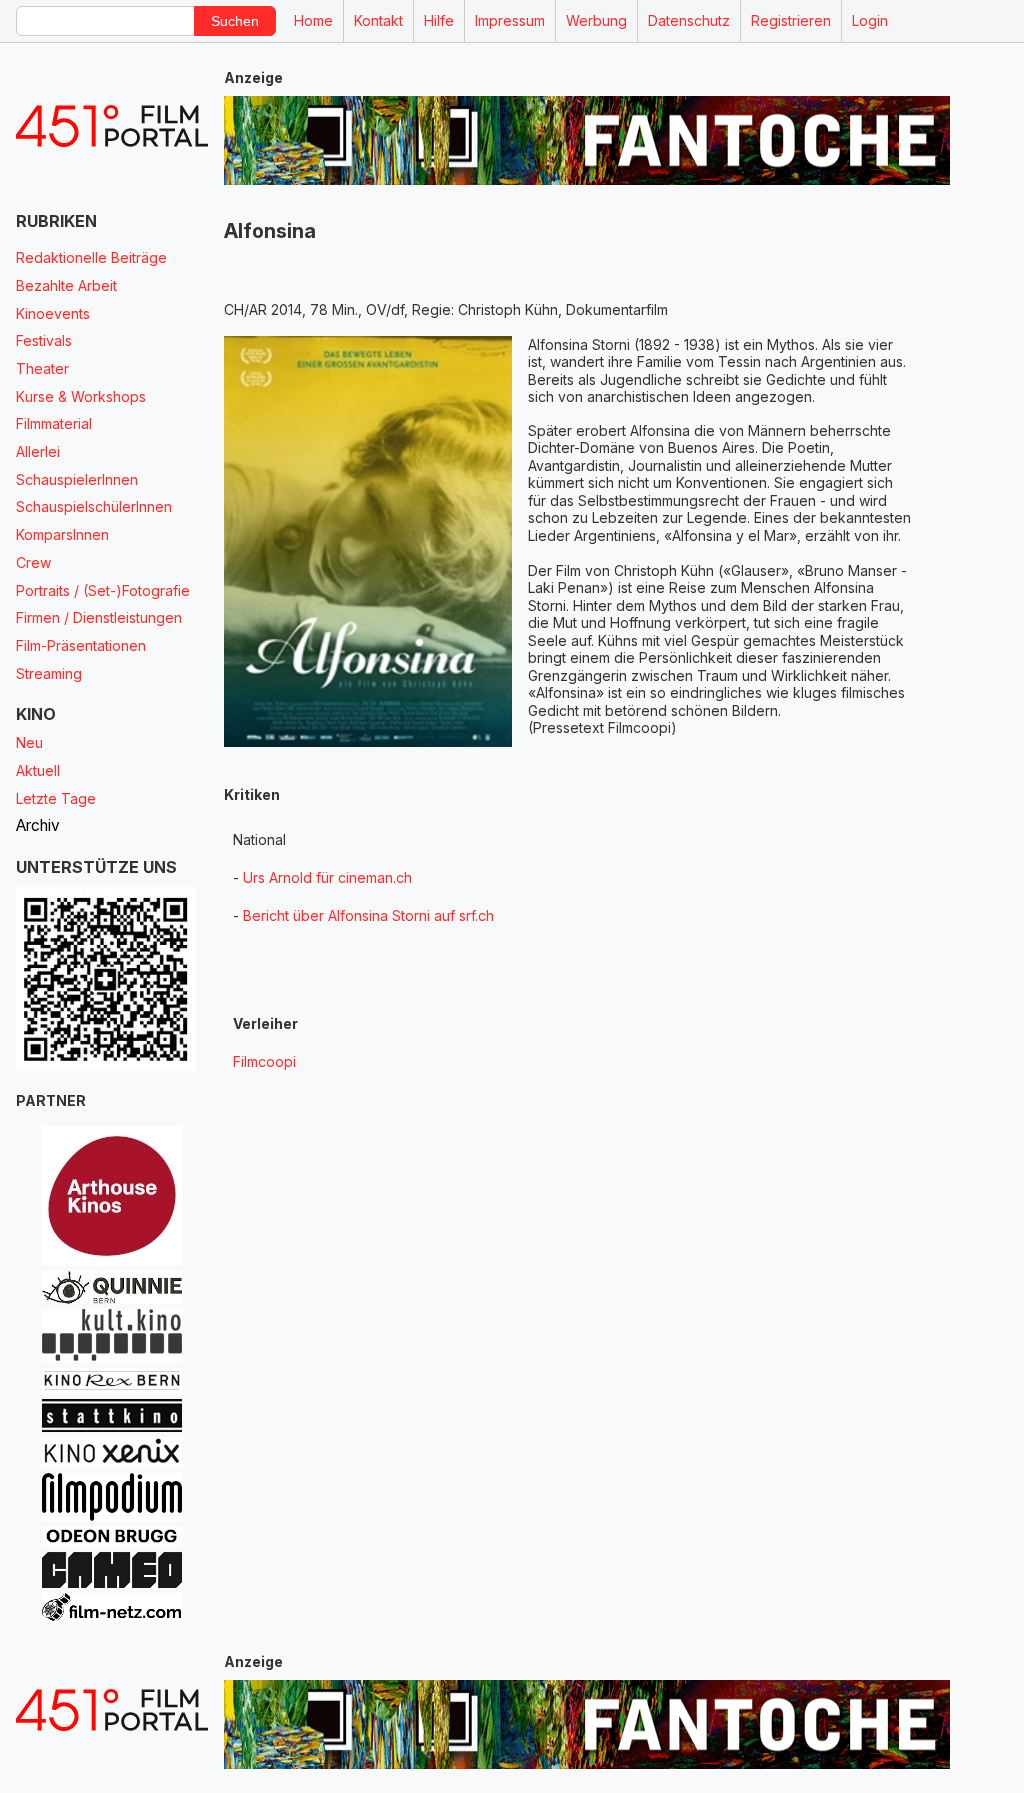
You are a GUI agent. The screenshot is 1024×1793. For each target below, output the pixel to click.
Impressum (510, 20)
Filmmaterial (54, 423)
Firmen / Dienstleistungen (99, 617)
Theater (42, 368)
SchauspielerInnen (77, 479)
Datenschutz (689, 20)
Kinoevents (53, 313)
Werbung (596, 20)
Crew (33, 562)
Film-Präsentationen (81, 645)
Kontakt (378, 20)
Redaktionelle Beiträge (91, 257)
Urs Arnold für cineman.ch (327, 877)
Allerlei (38, 451)
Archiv (38, 825)
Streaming (49, 673)
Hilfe (439, 20)
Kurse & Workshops (81, 396)
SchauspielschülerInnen (94, 506)
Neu (29, 742)
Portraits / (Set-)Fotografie (103, 590)
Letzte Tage (56, 798)
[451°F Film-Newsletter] (112, 126)
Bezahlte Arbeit (66, 285)
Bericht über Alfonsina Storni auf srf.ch (368, 915)
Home (313, 20)
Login (870, 20)
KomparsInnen (62, 534)
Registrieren (791, 20)
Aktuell (38, 770)
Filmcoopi (264, 1061)
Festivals (44, 340)
